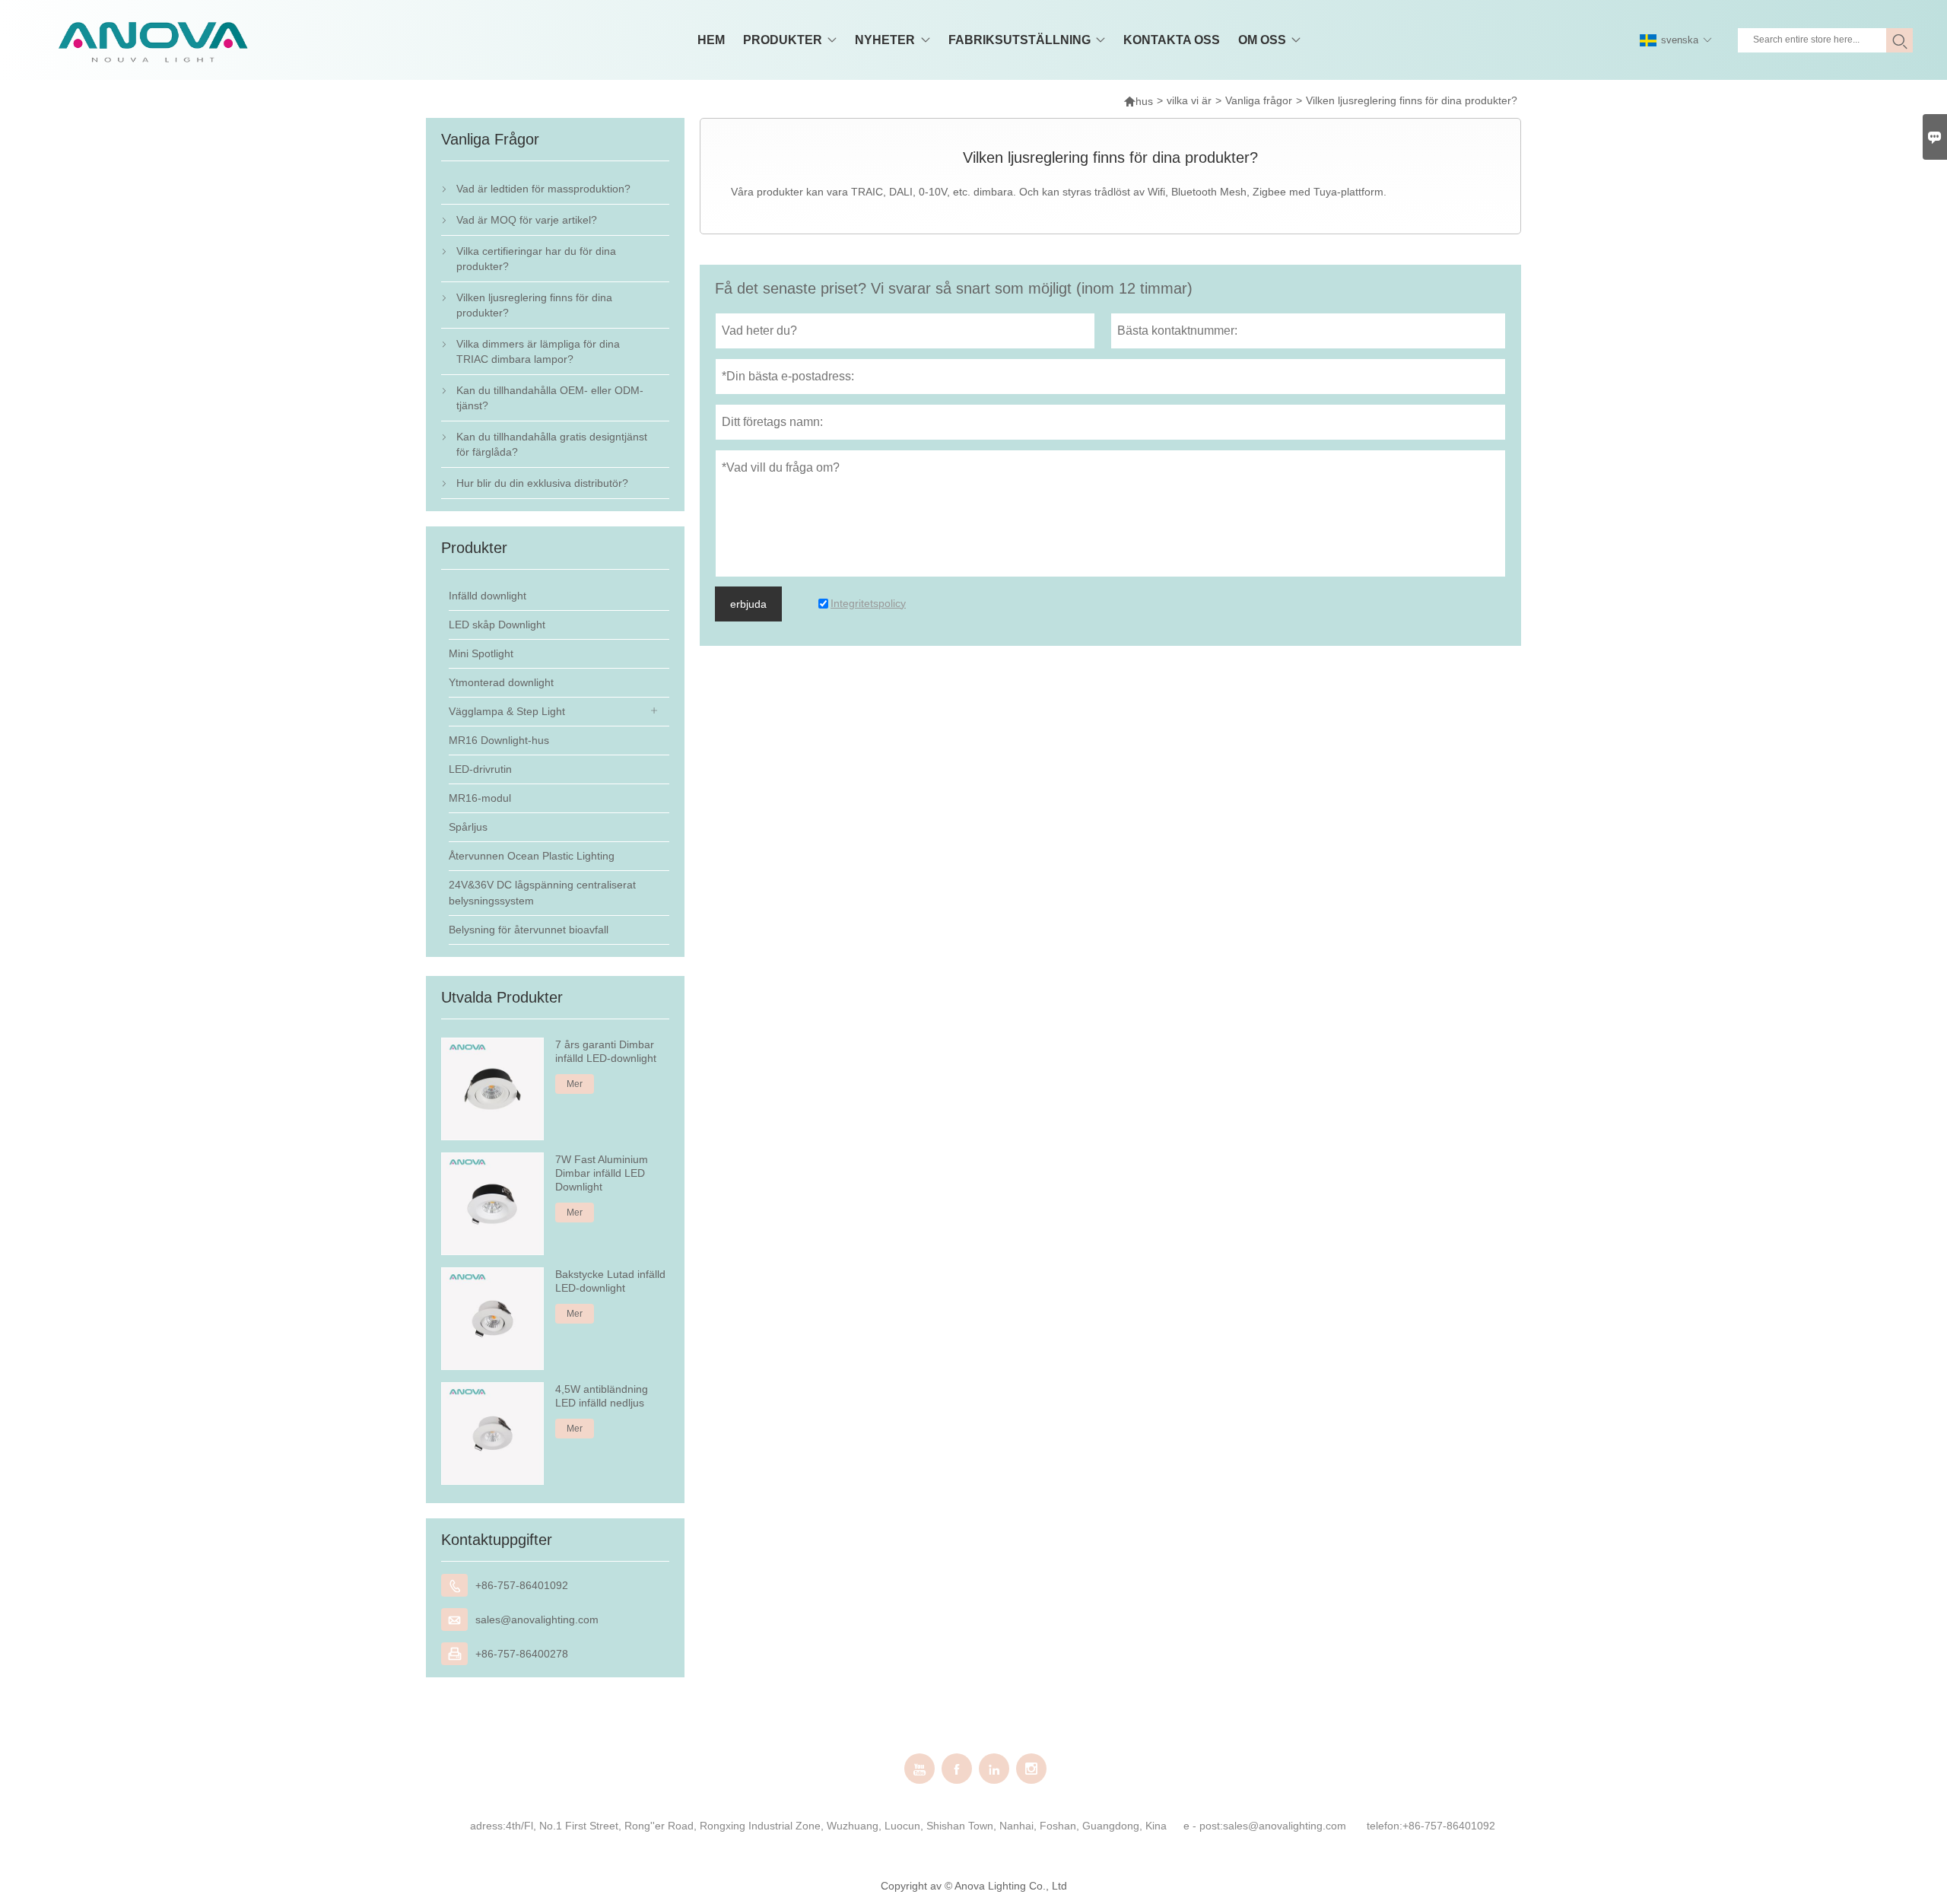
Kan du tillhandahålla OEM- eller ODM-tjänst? (550, 398)
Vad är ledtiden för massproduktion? (543, 189)
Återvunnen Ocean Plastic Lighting (532, 856)
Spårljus (468, 827)
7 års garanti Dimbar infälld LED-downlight (606, 1051)
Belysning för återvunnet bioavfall (529, 930)
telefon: (1385, 1826)
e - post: (1203, 1826)
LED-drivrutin (480, 769)
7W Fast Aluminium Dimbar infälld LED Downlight (602, 1173)
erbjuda (748, 604)
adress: (488, 1826)
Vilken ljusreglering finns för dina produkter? (534, 305)
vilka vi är (1189, 100)
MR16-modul (480, 798)
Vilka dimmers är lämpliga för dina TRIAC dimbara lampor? (538, 351)
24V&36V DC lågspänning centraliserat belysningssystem (542, 893)
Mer (575, 1084)
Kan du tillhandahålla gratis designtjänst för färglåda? (552, 444)
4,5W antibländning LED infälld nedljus (602, 1396)
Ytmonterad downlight (501, 682)
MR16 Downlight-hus (499, 740)
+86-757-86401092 (522, 1585)
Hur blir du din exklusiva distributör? (542, 483)
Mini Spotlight (481, 653)
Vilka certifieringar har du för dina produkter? (536, 259)
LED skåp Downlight (497, 625)
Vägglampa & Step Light (507, 711)
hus (1138, 101)
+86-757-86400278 (522, 1654)
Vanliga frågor (1259, 100)
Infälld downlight (488, 596)
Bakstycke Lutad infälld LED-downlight (610, 1281)
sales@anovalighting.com (537, 1620)
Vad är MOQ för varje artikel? (527, 220)
